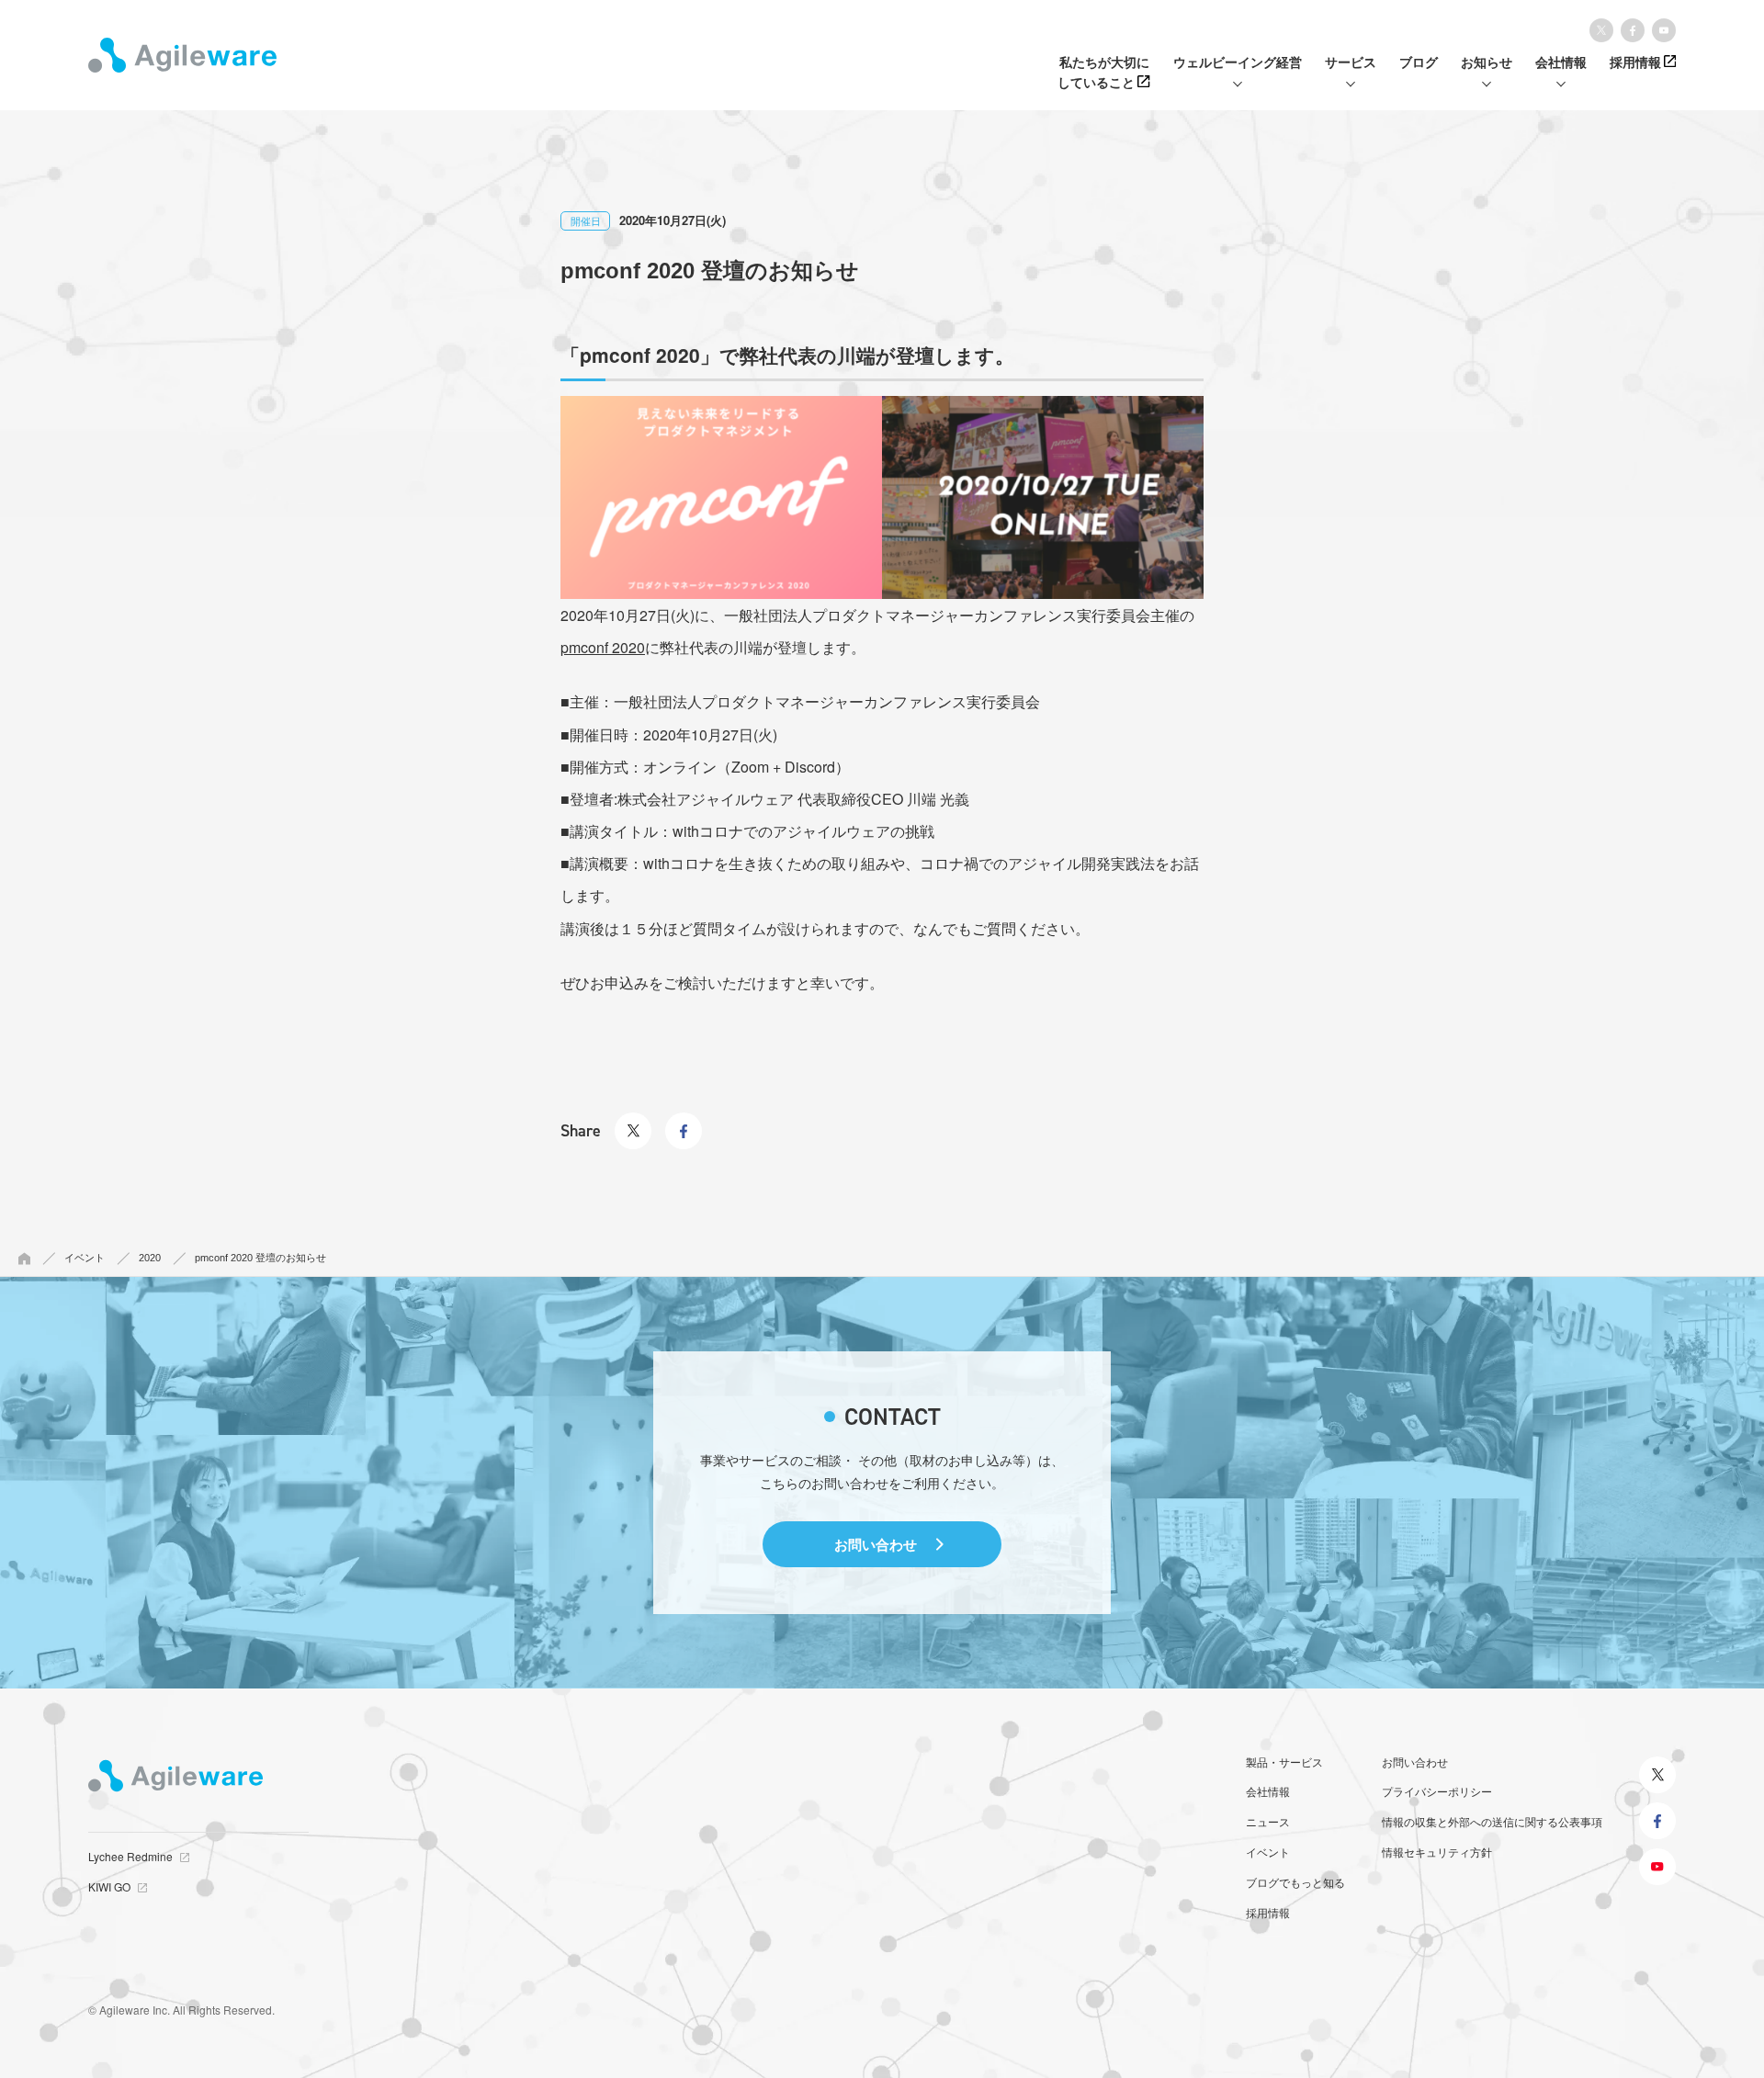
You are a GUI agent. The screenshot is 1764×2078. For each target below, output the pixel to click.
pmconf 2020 (603, 647)
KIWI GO (109, 1886)
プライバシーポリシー (1437, 1791)
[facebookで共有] (684, 1120)
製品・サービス (1284, 1762)
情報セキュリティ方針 (1437, 1852)
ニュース (1268, 1821)
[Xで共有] (633, 1120)
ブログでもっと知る (1295, 1882)
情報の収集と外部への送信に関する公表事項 (1492, 1821)
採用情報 (1268, 1912)
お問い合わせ (876, 1544)
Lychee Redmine (130, 1856)
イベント (1268, 1852)
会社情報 (1268, 1791)
